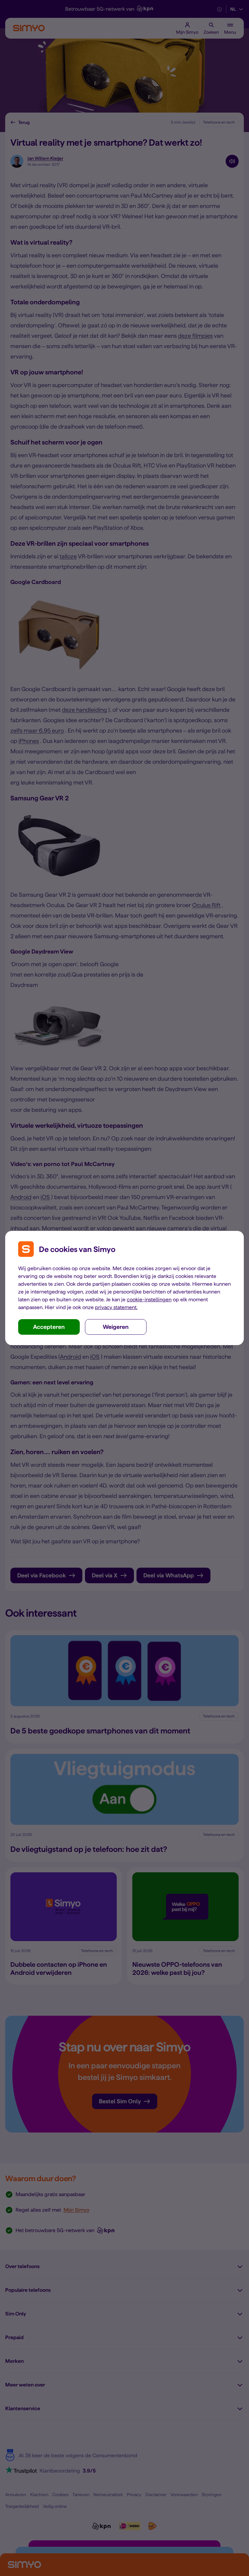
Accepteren (49, 1327)
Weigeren (116, 1327)
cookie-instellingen (149, 1300)
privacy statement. (116, 1307)
